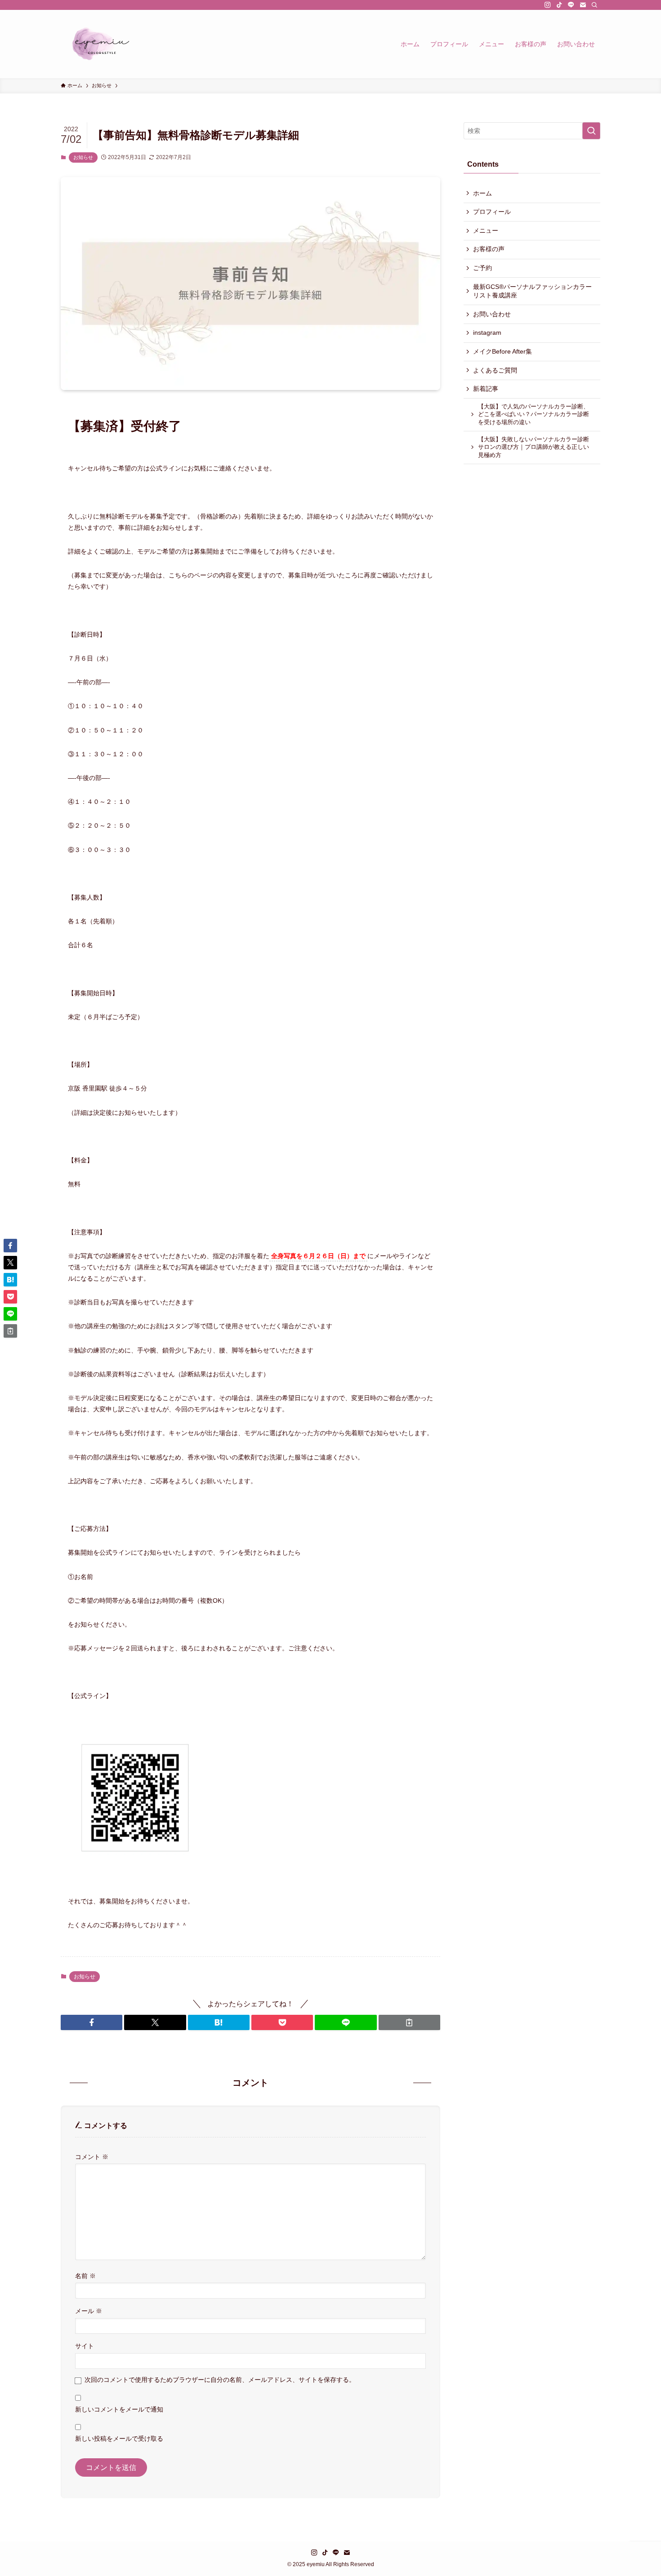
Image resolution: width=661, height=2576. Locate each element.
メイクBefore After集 (502, 351)
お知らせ (83, 157)
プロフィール (492, 212)
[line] (571, 5)
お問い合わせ (492, 314)
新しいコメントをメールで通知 (119, 2409)
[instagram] (548, 5)
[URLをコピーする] (409, 2022)
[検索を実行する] (591, 131)
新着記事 (486, 389)
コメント (92, 2157)
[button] (92, 2022)
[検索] (594, 5)
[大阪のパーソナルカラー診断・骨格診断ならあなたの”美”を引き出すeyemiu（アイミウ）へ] (100, 44)
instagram (487, 333)
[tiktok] (559, 5)
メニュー (486, 231)
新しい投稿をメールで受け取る (119, 2439)
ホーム (482, 193)
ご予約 (482, 268)
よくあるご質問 (495, 370)
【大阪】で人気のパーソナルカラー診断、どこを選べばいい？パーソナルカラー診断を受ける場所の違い (534, 415)
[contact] (583, 5)
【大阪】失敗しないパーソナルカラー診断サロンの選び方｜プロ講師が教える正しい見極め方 (534, 447)
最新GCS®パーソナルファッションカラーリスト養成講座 (532, 291)
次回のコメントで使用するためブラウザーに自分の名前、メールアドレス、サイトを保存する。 (220, 2380)
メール (89, 2311)
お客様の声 (489, 249)
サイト (85, 2346)
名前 (85, 2276)
